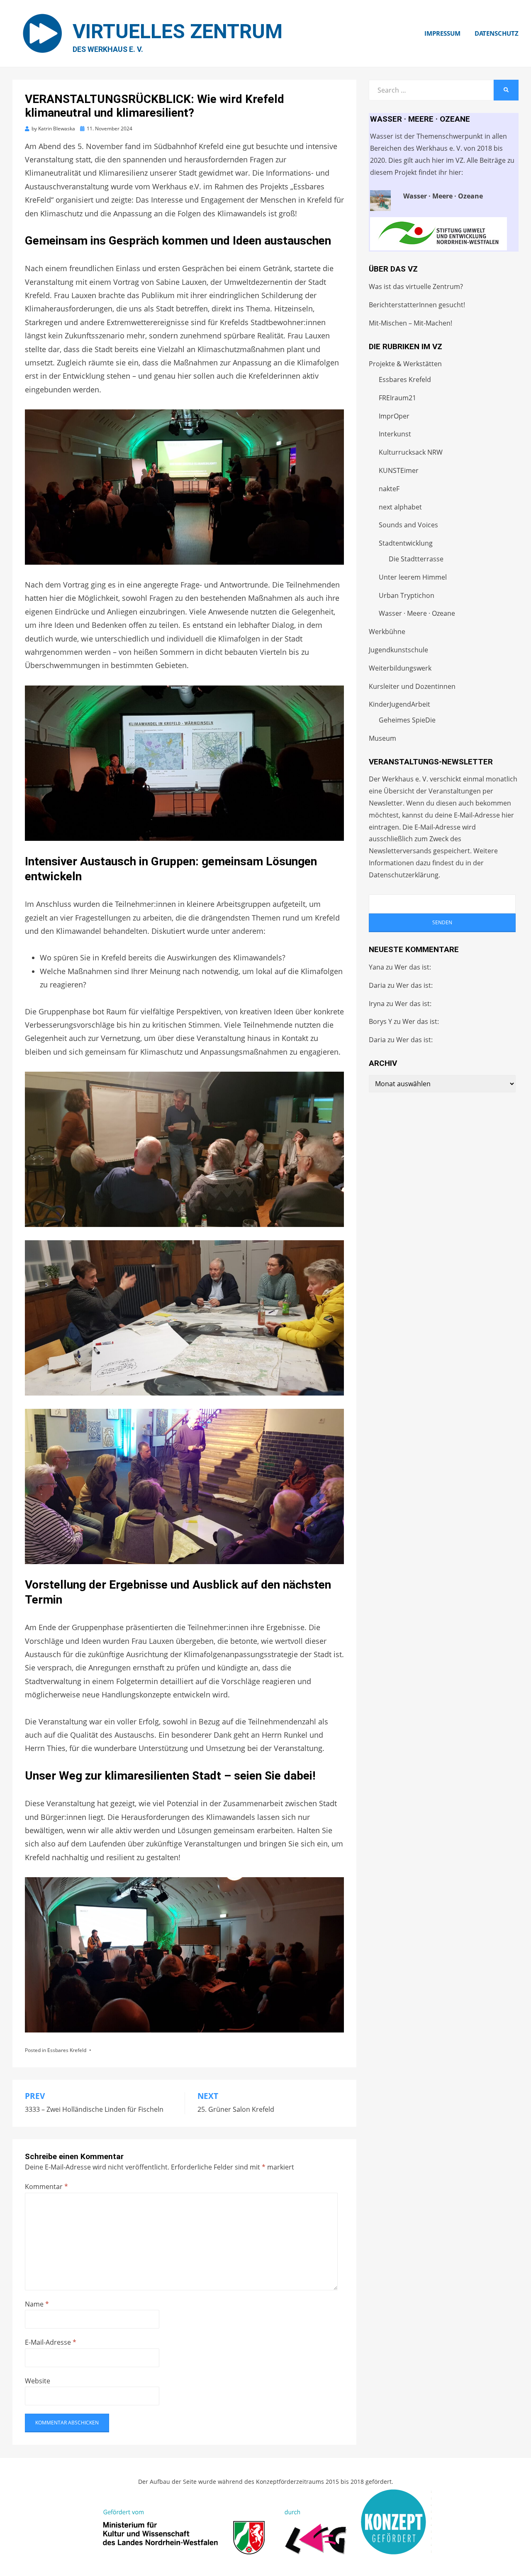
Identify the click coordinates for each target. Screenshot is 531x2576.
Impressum (442, 33)
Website (38, 2381)
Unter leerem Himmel (413, 577)
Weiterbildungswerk (400, 668)
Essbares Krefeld (67, 2050)
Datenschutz (497, 33)
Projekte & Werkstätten (405, 364)
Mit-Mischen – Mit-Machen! (410, 323)
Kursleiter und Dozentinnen (412, 686)
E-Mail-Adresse (51, 2342)
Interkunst (395, 434)
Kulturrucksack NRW (411, 452)
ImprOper (394, 416)
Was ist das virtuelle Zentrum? (416, 286)
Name (37, 2304)
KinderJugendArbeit (399, 704)
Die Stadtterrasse (416, 559)
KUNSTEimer (399, 470)
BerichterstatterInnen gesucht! (417, 305)
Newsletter (386, 803)
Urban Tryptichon (407, 595)
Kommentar (46, 2187)
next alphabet (400, 507)
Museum (382, 738)
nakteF (389, 489)
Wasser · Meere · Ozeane (417, 613)
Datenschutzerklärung (404, 875)
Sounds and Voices (408, 525)
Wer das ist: (413, 967)
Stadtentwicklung (406, 543)
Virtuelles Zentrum (178, 31)
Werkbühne (387, 632)
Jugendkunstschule (398, 650)
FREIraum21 (397, 398)
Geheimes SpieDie (407, 720)
